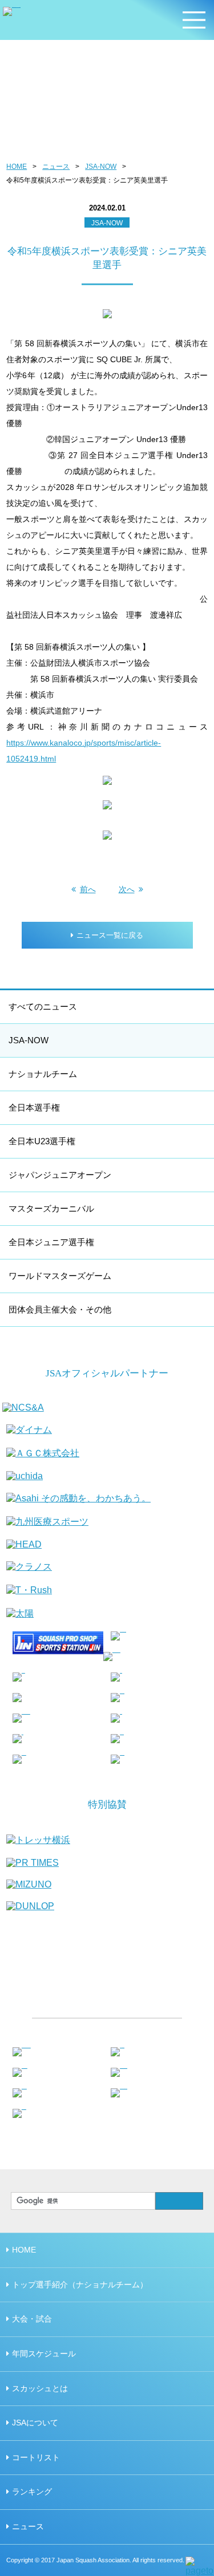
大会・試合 (32, 2319)
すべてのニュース (43, 1006)
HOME (17, 167)
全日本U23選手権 (42, 1141)
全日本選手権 (34, 1107)
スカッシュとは (40, 2388)
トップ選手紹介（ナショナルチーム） (80, 2285)
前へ (88, 889)
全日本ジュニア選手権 (51, 1242)
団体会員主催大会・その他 (60, 1309)
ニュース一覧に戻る (110, 935)
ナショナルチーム (43, 1074)
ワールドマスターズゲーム (60, 1276)
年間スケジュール (44, 2354)
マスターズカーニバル (51, 1208)
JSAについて (35, 2423)
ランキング (32, 2492)
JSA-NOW (101, 167)
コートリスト (36, 2457)
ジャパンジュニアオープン (60, 1175)
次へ (127, 889)
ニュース (56, 167)
